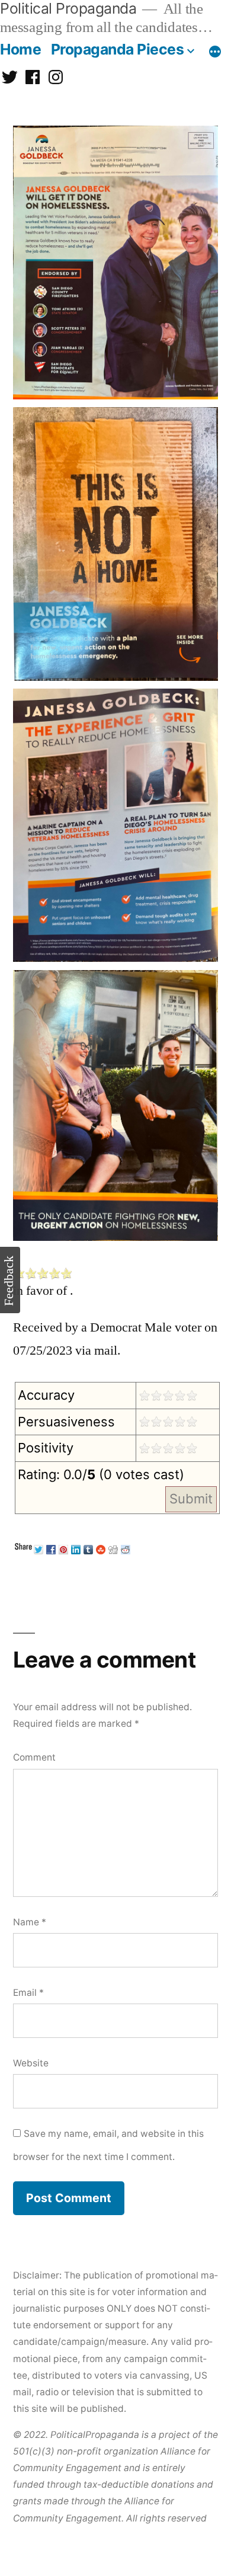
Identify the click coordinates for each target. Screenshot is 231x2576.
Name (30, 1922)
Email (28, 1993)
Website (31, 2063)
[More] (215, 52)
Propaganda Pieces (118, 49)
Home (20, 49)
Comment (34, 1757)
